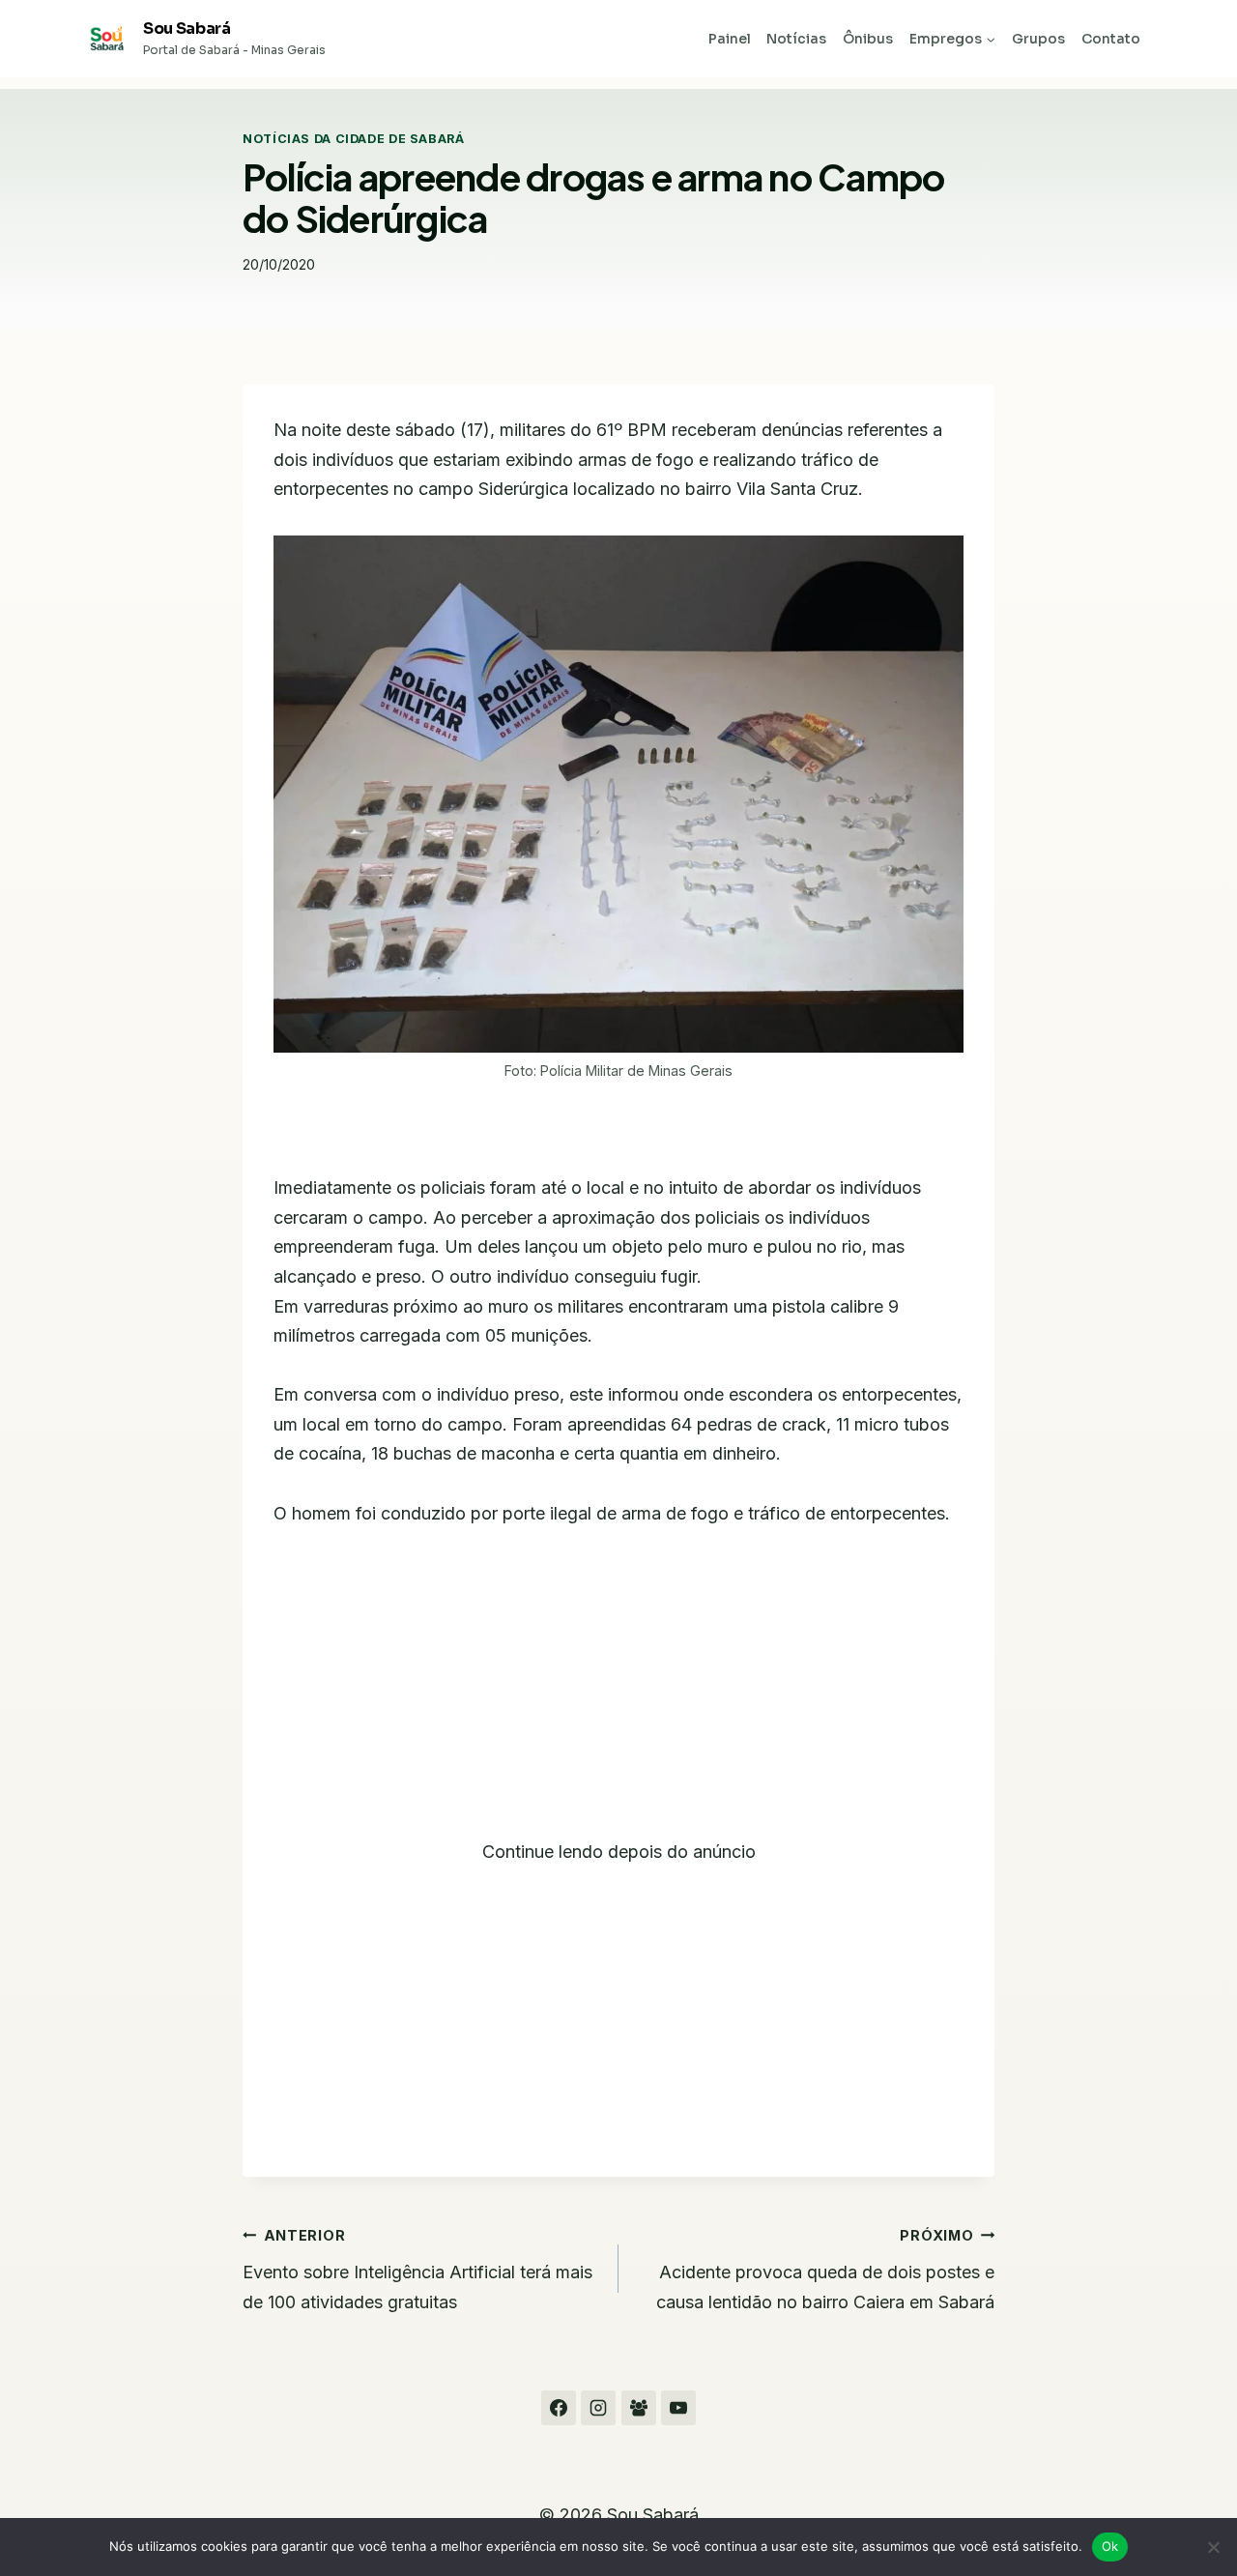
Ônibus (868, 39)
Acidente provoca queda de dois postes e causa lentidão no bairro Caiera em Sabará (825, 2270)
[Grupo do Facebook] (639, 2408)
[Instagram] (598, 2408)
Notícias (796, 39)
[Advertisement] (618, 1694)
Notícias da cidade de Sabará (354, 139)
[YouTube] (678, 2408)
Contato (1111, 39)
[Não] (1213, 2547)
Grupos (1038, 39)
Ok (1110, 2546)
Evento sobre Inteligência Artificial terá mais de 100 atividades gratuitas (417, 2270)
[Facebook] (559, 2408)
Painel (730, 39)
